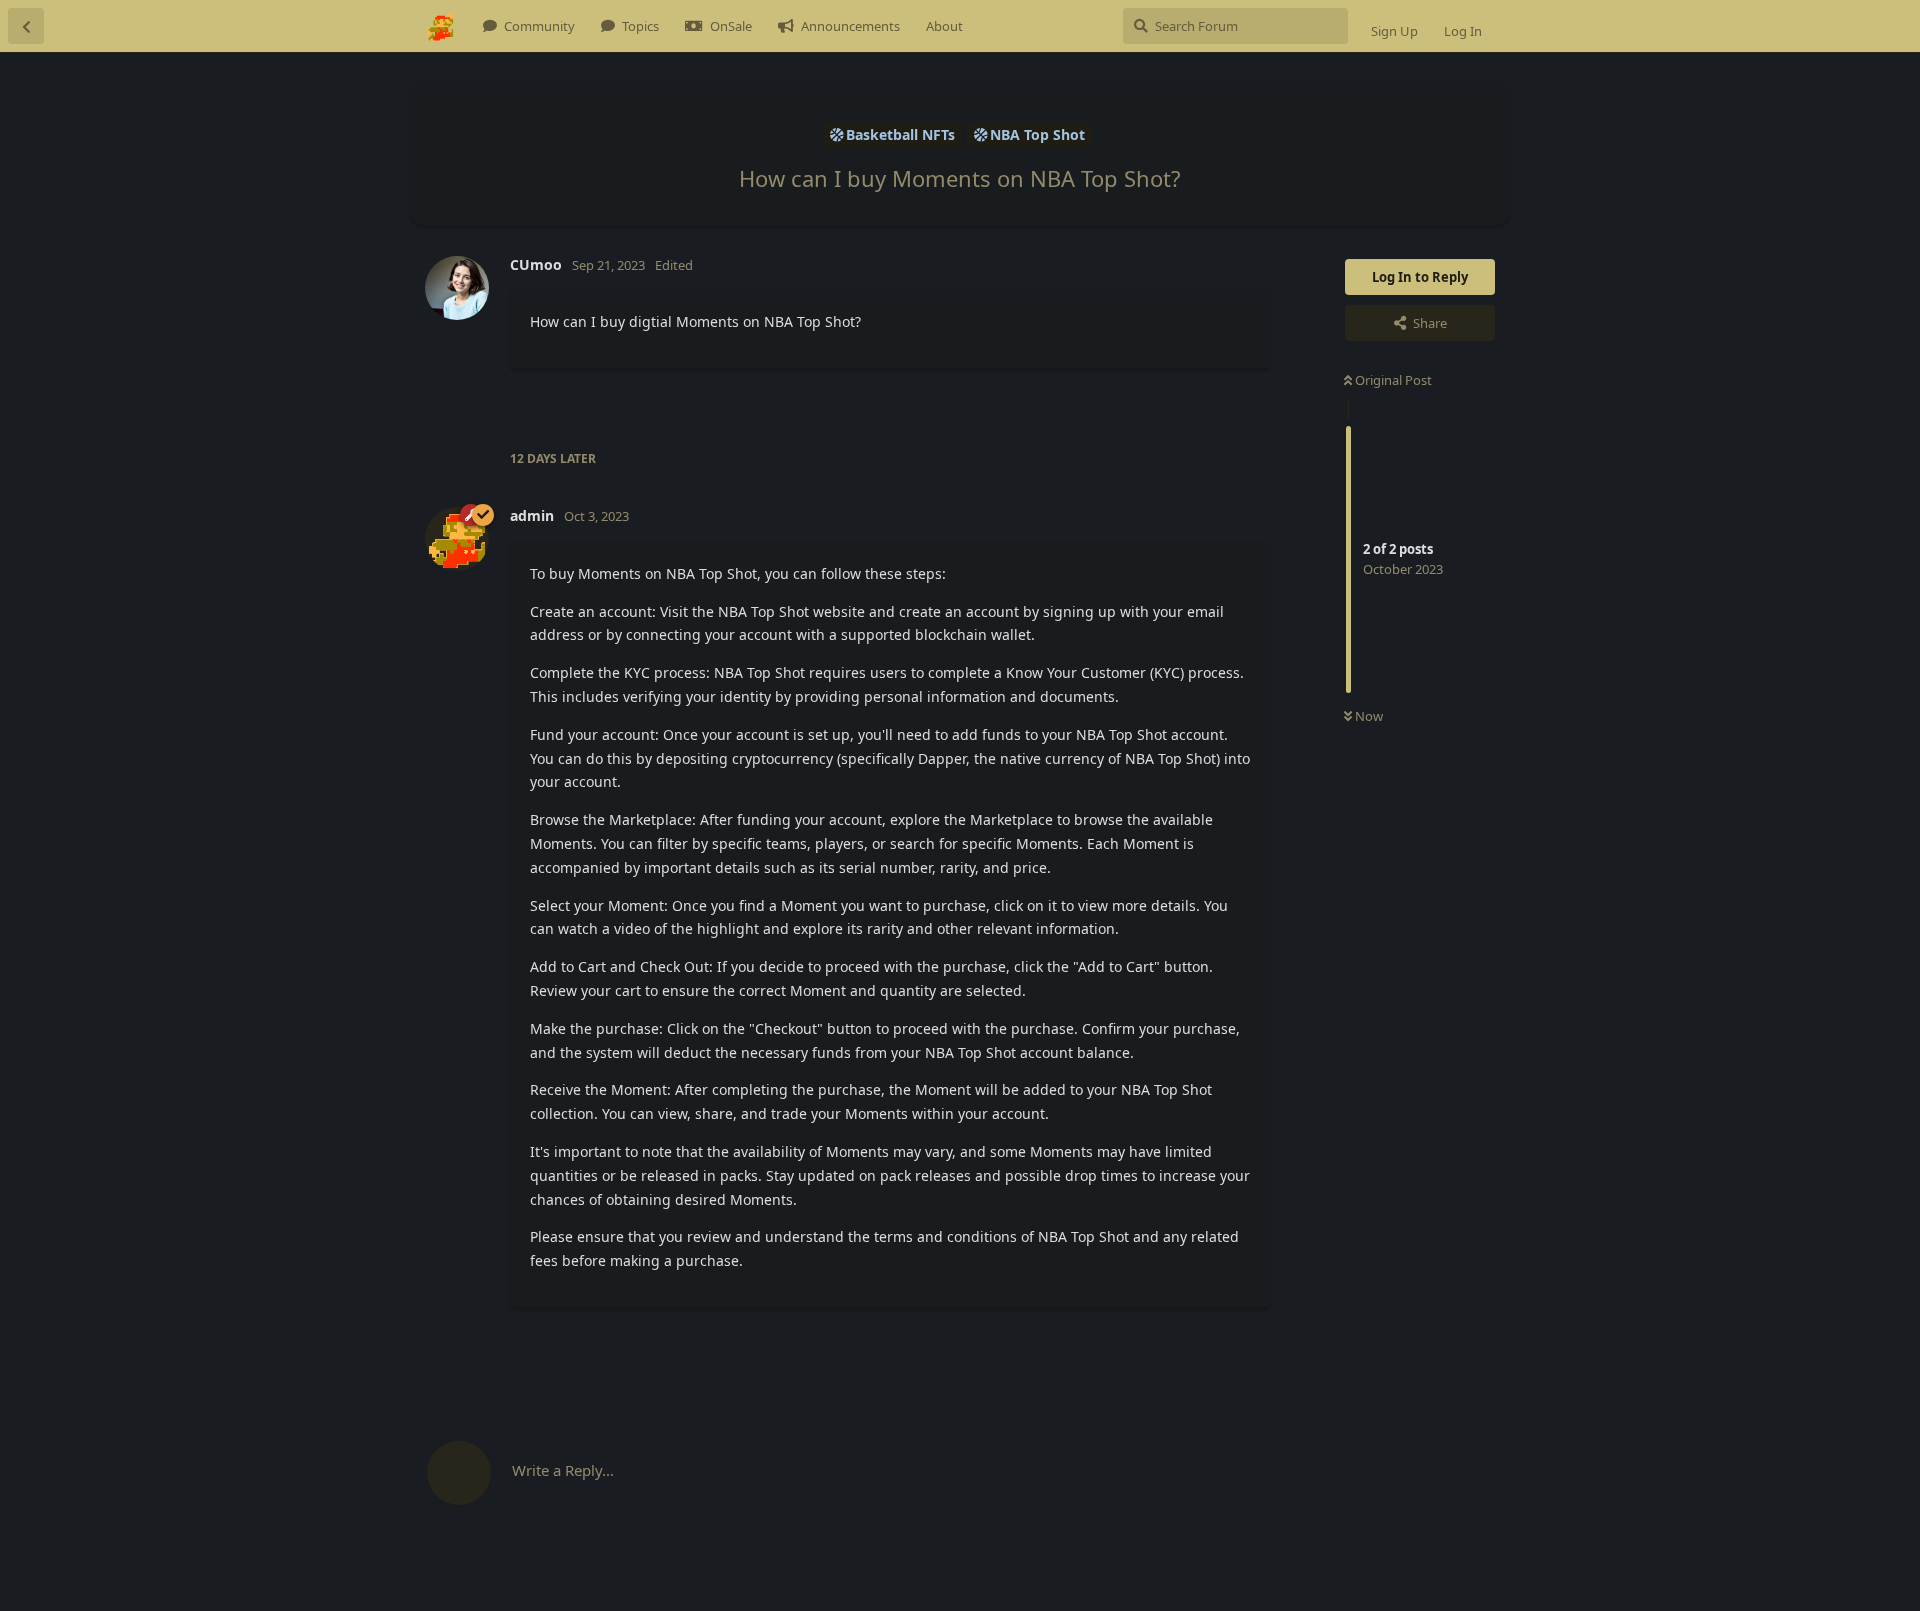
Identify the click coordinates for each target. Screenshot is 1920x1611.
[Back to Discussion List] (26, 26)
